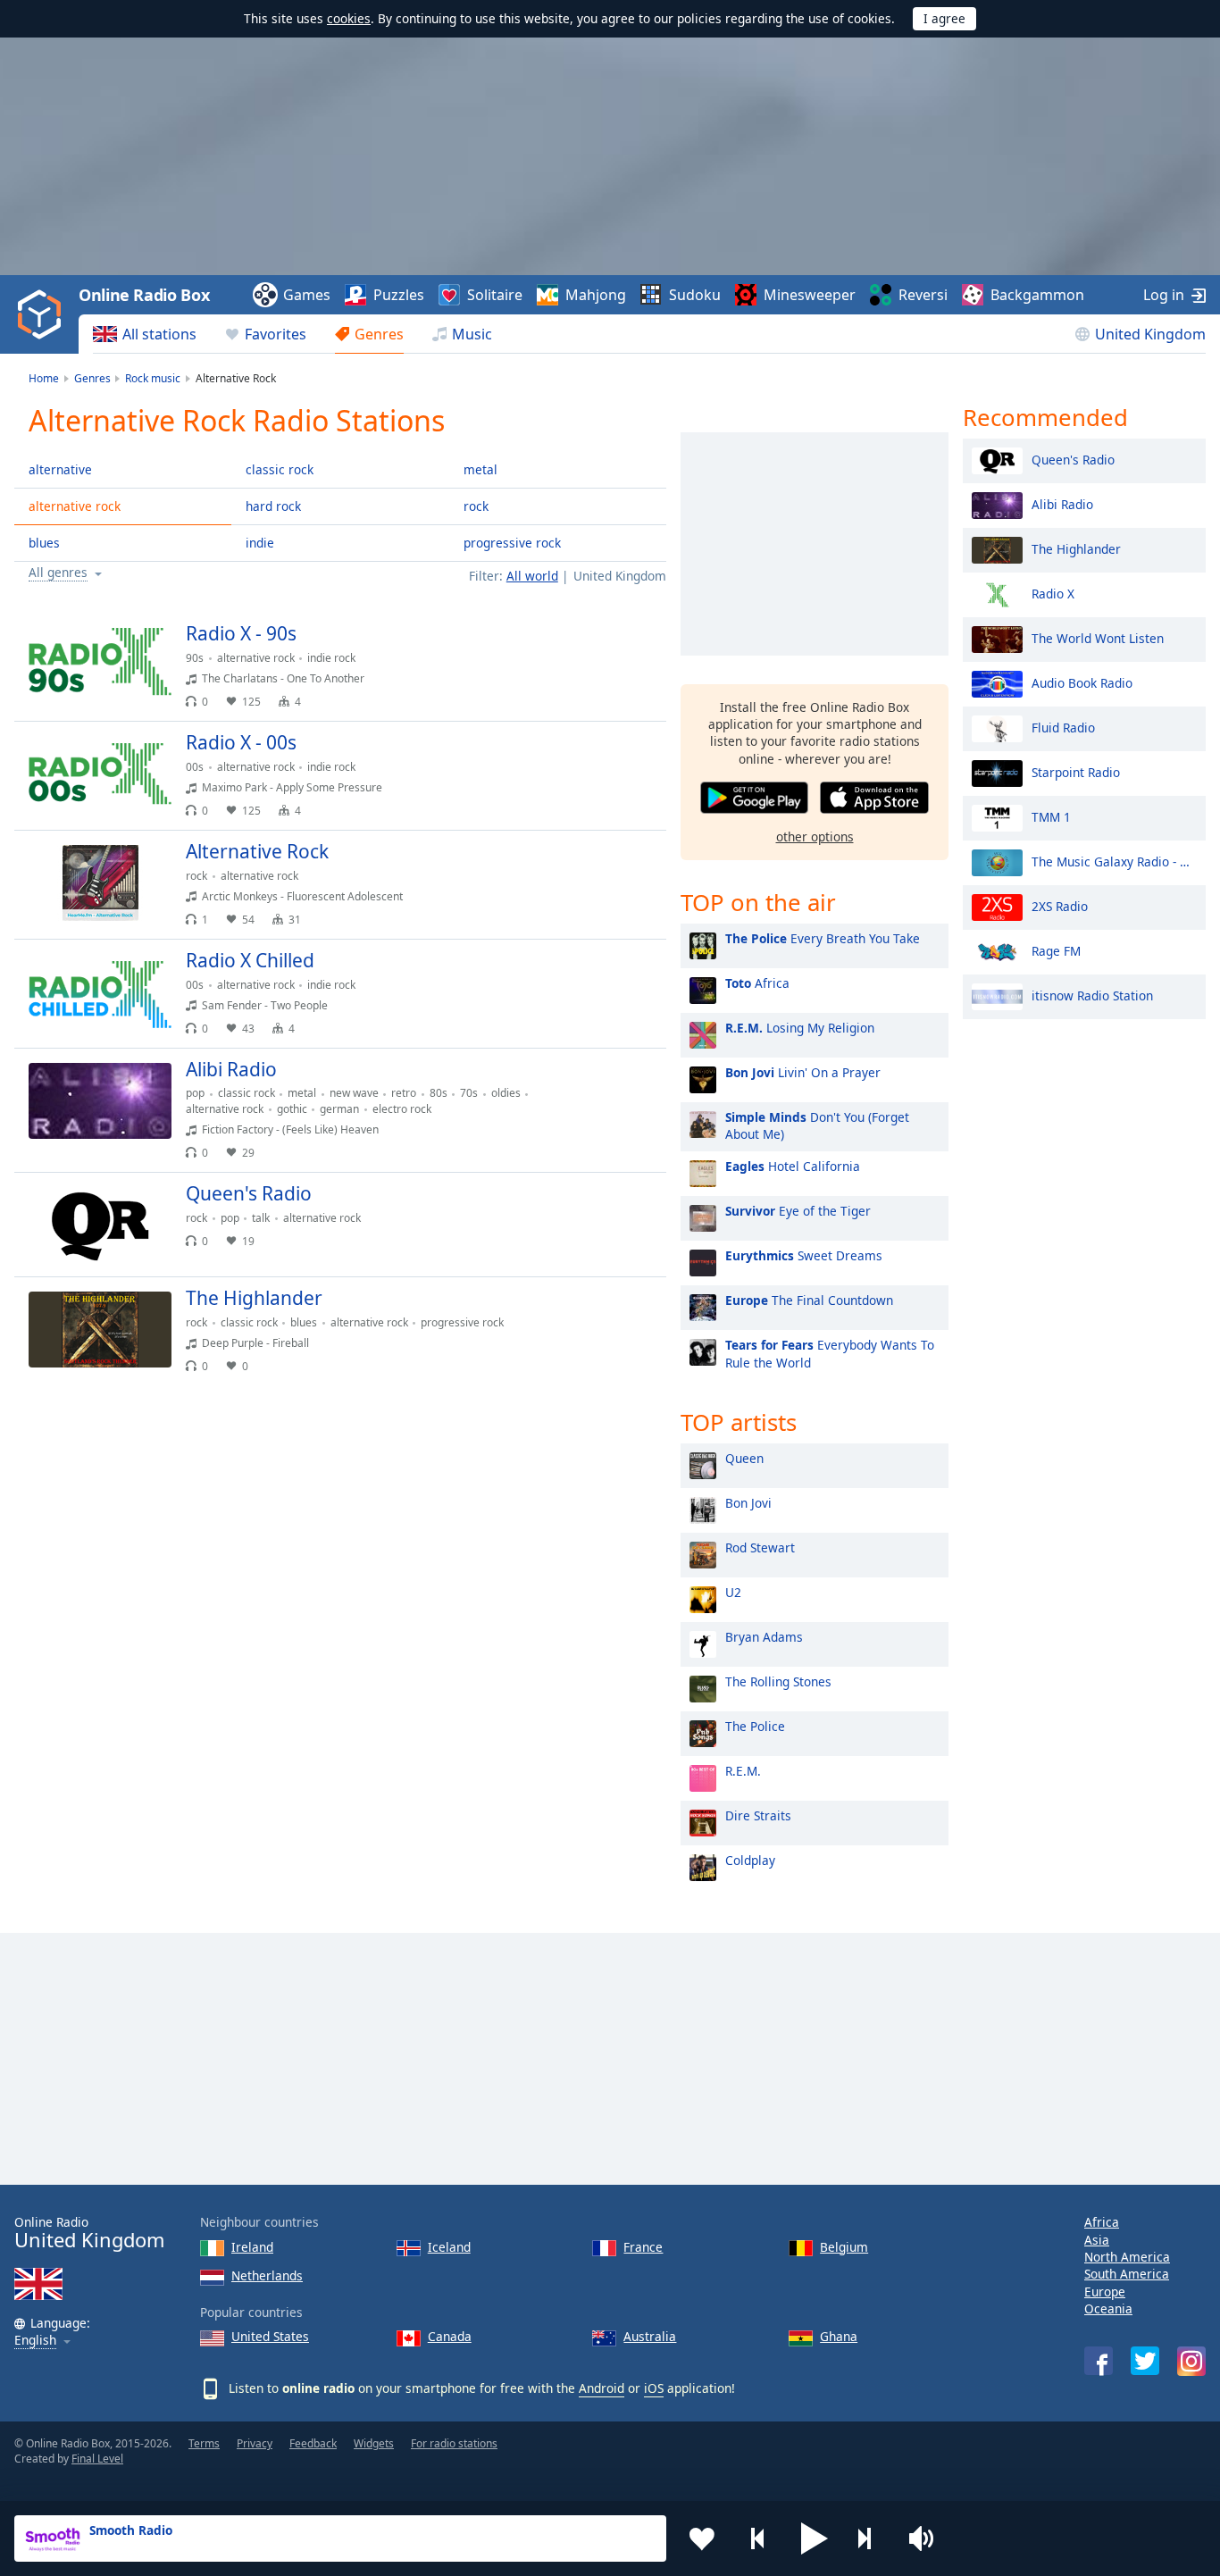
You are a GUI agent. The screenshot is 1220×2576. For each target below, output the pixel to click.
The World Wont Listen (1098, 637)
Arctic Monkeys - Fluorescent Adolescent (302, 896)
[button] (815, 2538)
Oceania (1108, 2308)
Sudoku (695, 295)
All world (532, 576)
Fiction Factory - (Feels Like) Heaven (290, 1129)
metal (480, 469)
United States (270, 2336)
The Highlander (1076, 548)
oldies (506, 1093)
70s (469, 1093)
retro (404, 1093)
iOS (654, 2388)
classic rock (280, 469)
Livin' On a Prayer (803, 1072)
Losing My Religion (800, 1028)
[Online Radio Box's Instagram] (1191, 2361)
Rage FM (1056, 950)
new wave (354, 1093)
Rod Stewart (760, 1547)
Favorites (276, 334)
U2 (733, 1592)
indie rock (331, 658)
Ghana (839, 2336)
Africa (757, 983)
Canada (450, 2336)
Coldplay (750, 1860)
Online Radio (89, 2233)
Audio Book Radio (1082, 682)
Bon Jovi (748, 1503)
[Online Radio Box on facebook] (1099, 2361)
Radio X (1053, 593)
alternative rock (75, 506)
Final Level (97, 2459)
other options (815, 836)
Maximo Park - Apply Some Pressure (292, 787)
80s (439, 1093)
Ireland (252, 2247)
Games (307, 295)
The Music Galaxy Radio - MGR (1114, 861)
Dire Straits (758, 1815)
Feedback (313, 2443)
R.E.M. (743, 1771)
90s (195, 658)
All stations (159, 334)
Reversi (923, 295)
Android (602, 2388)
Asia (1097, 2240)
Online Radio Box (144, 295)
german (339, 1109)
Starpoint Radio (1076, 771)
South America (1127, 2274)
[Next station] (871, 2538)
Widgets (374, 2443)
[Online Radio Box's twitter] (1145, 2361)
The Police (755, 1726)
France (643, 2247)
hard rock (273, 506)
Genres (379, 334)
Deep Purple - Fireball (255, 1343)
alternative (60, 469)
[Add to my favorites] (702, 2538)
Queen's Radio (1073, 459)
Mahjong (596, 295)
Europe (1105, 2292)
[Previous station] (758, 2538)
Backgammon (1037, 295)
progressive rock (512, 543)
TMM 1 (1051, 816)
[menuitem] (145, 334)
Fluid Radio (1063, 727)
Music (472, 334)
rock (476, 506)
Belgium (844, 2247)
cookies (349, 18)
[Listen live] (638, 641)
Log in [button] (1164, 295)
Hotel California (793, 1166)
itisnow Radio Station (1092, 995)
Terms (204, 2443)
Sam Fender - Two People (265, 1005)
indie (260, 543)
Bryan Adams (764, 1637)
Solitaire (495, 295)
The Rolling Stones (778, 1681)
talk (261, 1218)
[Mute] (927, 2538)
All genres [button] (58, 573)
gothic (292, 1109)
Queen (744, 1458)
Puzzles (399, 295)
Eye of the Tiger (798, 1211)
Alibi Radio (1062, 503)
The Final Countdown (809, 1300)
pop (195, 1093)
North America (1127, 2257)
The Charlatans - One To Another (283, 678)
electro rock (402, 1109)
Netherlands (267, 2275)
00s (195, 767)
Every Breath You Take (823, 938)
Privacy (255, 2443)
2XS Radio (1060, 905)
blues (44, 543)
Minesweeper (810, 295)
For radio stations (454, 2443)
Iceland (449, 2247)
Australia (650, 2336)
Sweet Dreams (804, 1255)
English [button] (35, 2341)
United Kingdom (1150, 334)
